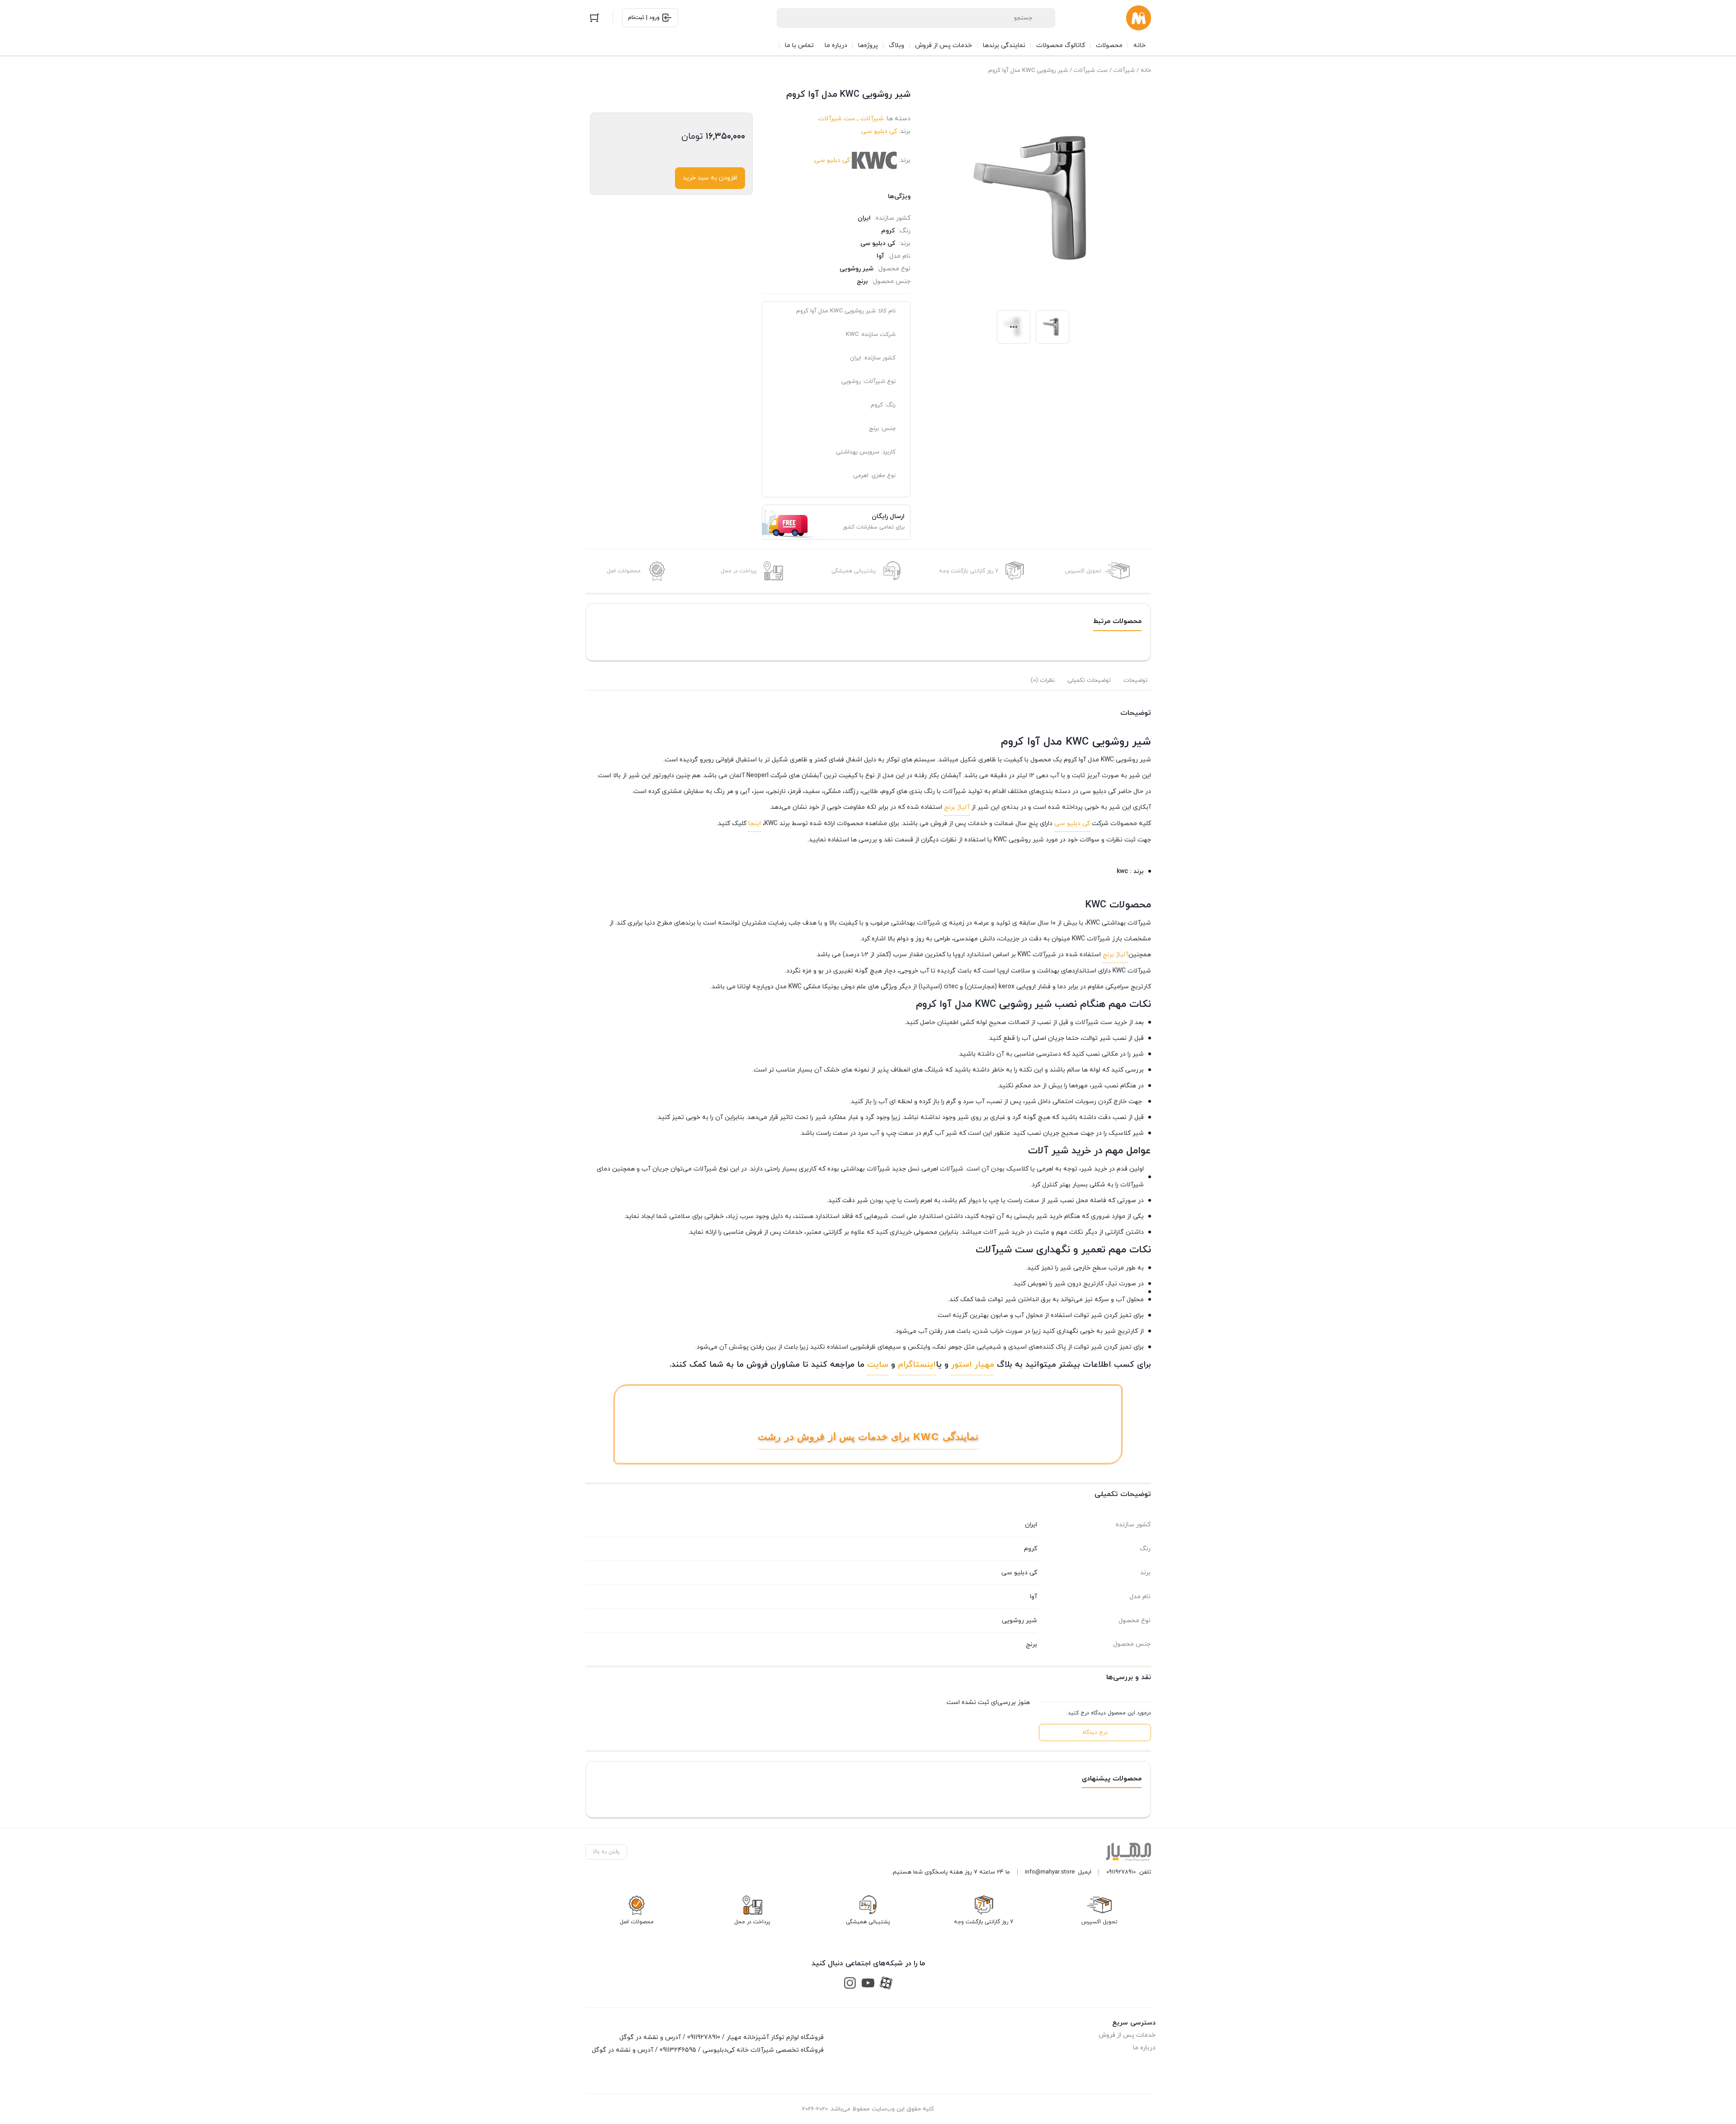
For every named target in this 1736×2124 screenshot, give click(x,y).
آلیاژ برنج (957, 807)
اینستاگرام (917, 1365)
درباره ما (1144, 2048)
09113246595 (678, 2050)
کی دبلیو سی (879, 131)
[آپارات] (886, 1983)
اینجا (755, 824)
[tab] (1135, 680)
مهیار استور (973, 1365)
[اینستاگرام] (850, 1983)
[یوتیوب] (868, 1983)
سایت (878, 1365)
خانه (1146, 71)
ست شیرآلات (1091, 71)
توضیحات (1135, 680)
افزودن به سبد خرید (710, 178)
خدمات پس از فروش (1127, 2035)
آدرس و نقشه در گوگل (650, 2037)
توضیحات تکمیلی (1089, 680)
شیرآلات (1124, 71)
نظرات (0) (1043, 680)
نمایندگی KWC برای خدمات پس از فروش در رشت (868, 1437)
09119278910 (1121, 1872)
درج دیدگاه (1095, 1732)
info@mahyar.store (1050, 1872)
